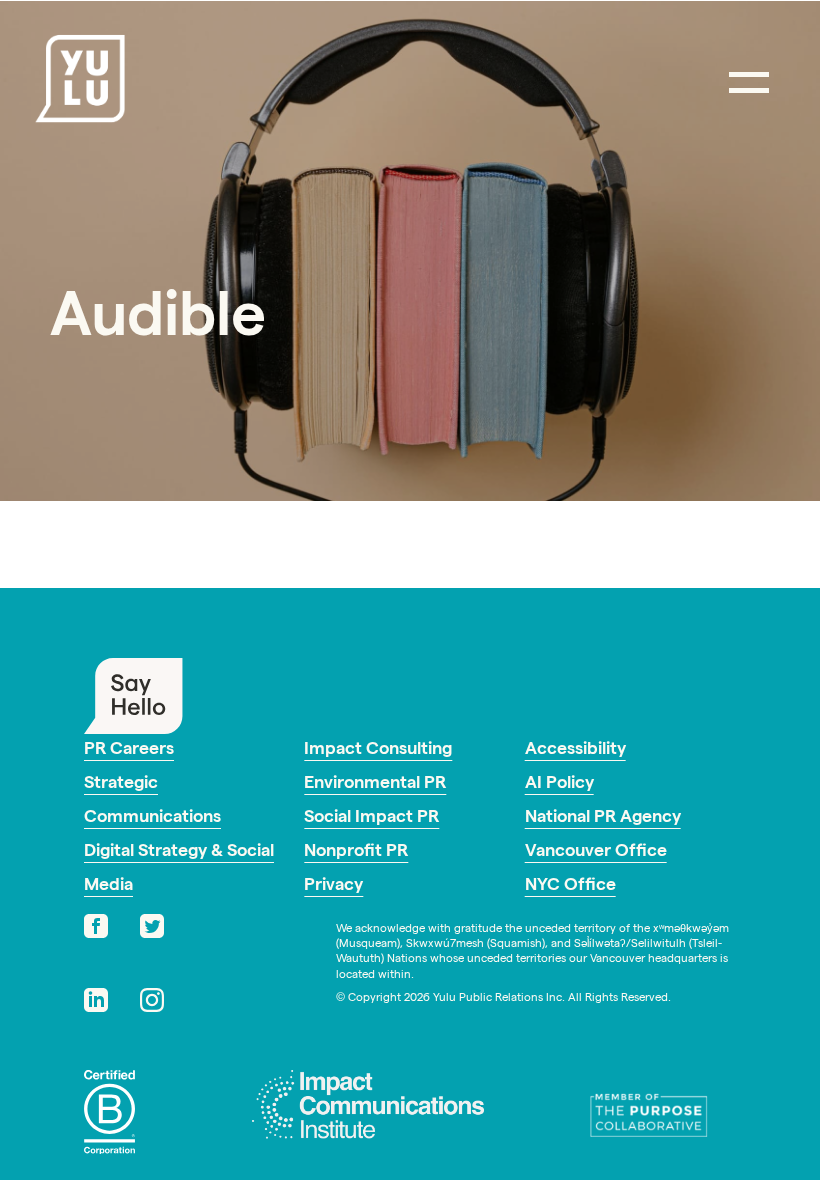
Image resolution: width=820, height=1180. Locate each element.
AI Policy (559, 784)
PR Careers (129, 750)
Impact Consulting (378, 750)
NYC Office (570, 886)
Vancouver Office (596, 852)
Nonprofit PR (356, 852)
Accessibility (575, 750)
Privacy (333, 886)
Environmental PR (375, 784)
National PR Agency (603, 818)
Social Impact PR (371, 818)
